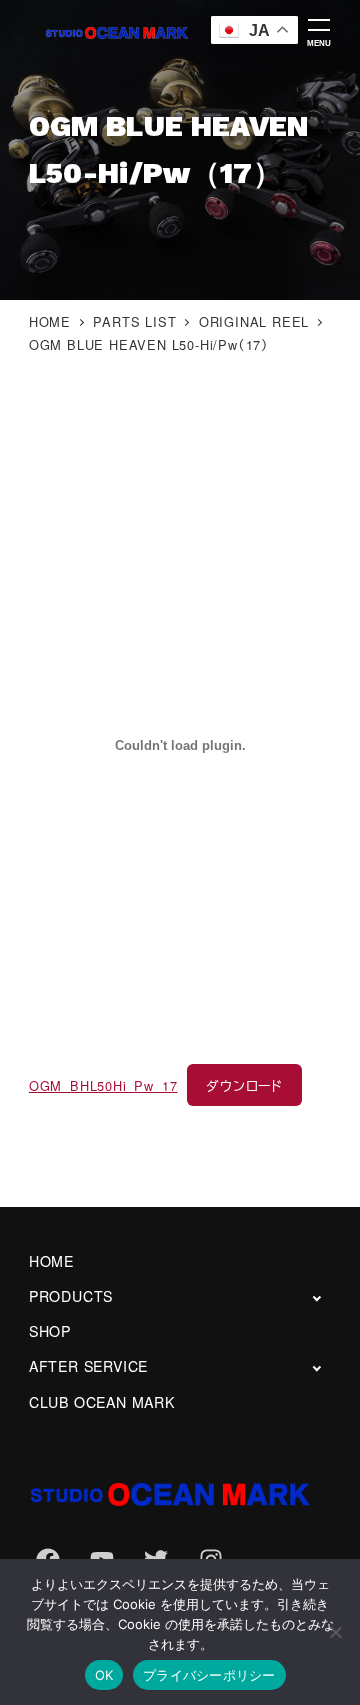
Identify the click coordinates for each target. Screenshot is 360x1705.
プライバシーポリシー (209, 1675)
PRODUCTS (71, 1296)
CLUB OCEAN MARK (102, 1402)
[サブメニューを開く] (316, 1297)
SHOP (50, 1331)
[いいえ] (335, 1632)
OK (104, 1675)
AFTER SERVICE (88, 1366)
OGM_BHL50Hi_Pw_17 (103, 1085)
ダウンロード (244, 1085)
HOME (51, 1261)
